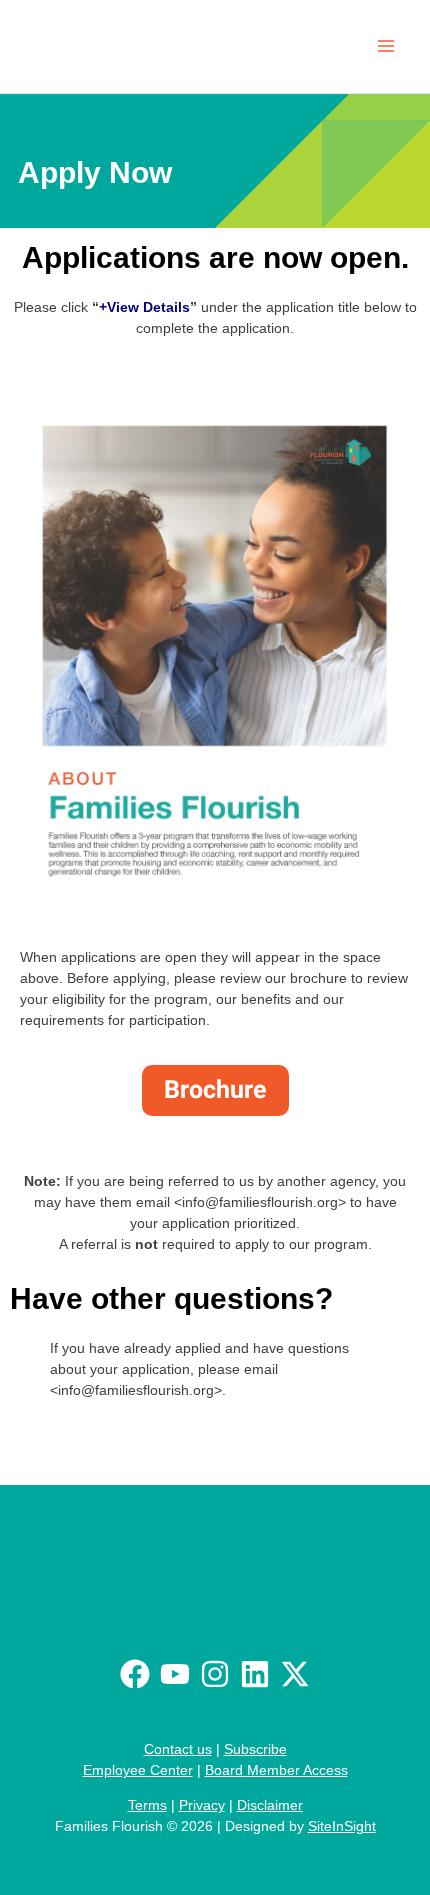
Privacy (202, 1805)
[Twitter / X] (295, 1674)
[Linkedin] (255, 1674)
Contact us (178, 1749)
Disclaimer (270, 1805)
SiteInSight (342, 1826)
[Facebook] (135, 1674)
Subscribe (255, 1749)
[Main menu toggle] (385, 46)
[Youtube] (175, 1674)
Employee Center (138, 1770)
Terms (147, 1805)
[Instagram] (215, 1674)
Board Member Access (276, 1770)
